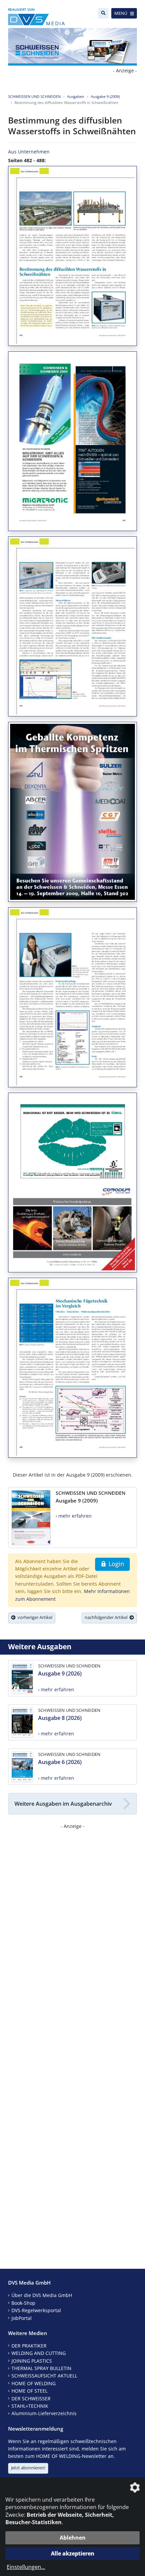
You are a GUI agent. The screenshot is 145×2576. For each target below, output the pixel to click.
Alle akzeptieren (73, 2553)
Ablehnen (73, 2538)
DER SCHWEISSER (31, 2398)
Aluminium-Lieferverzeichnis (44, 2413)
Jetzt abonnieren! (28, 2468)
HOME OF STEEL (30, 2391)
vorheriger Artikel (34, 1617)
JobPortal (22, 2318)
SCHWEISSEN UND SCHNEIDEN (34, 96)
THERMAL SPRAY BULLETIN (41, 2368)
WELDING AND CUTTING (39, 2353)
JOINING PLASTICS (32, 2361)
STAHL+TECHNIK (30, 2406)
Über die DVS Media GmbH (42, 2295)
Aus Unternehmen (29, 152)
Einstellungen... (26, 2567)
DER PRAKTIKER (29, 2346)
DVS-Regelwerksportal (36, 2310)
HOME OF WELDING (34, 2383)
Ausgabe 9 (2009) (105, 96)
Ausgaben (76, 96)
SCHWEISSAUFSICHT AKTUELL (44, 2376)
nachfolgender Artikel (107, 1617)
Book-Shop (23, 2303)
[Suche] (103, 13)
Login (115, 1564)
